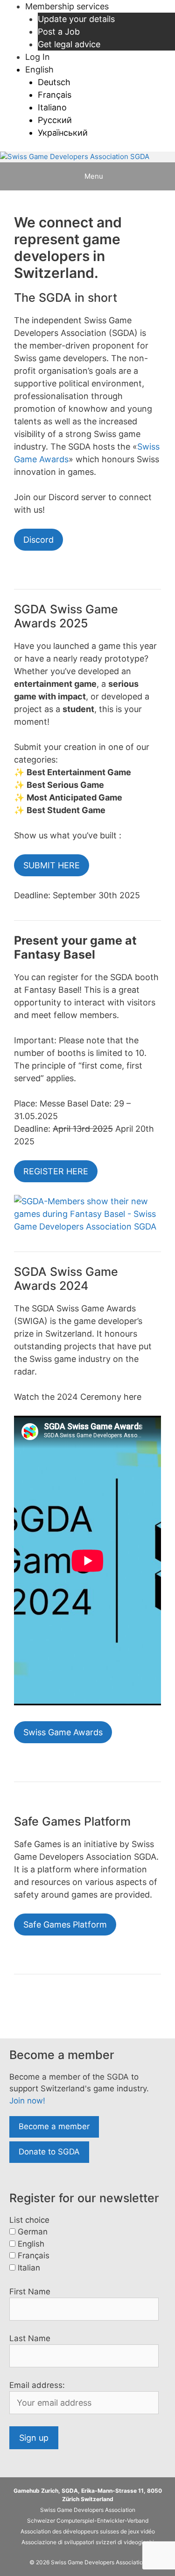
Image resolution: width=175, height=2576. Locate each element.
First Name (30, 2292)
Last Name (30, 2338)
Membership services (67, 6)
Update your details (76, 19)
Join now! (27, 2101)
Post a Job (59, 32)
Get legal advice (69, 44)
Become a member (54, 2126)
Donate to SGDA (49, 2152)
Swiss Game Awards (63, 1732)
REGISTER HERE (56, 1171)
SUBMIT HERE (52, 865)
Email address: (37, 2385)
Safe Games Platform (65, 1925)
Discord (38, 540)
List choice (29, 2220)
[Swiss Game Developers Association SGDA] (75, 157)
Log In (38, 57)
